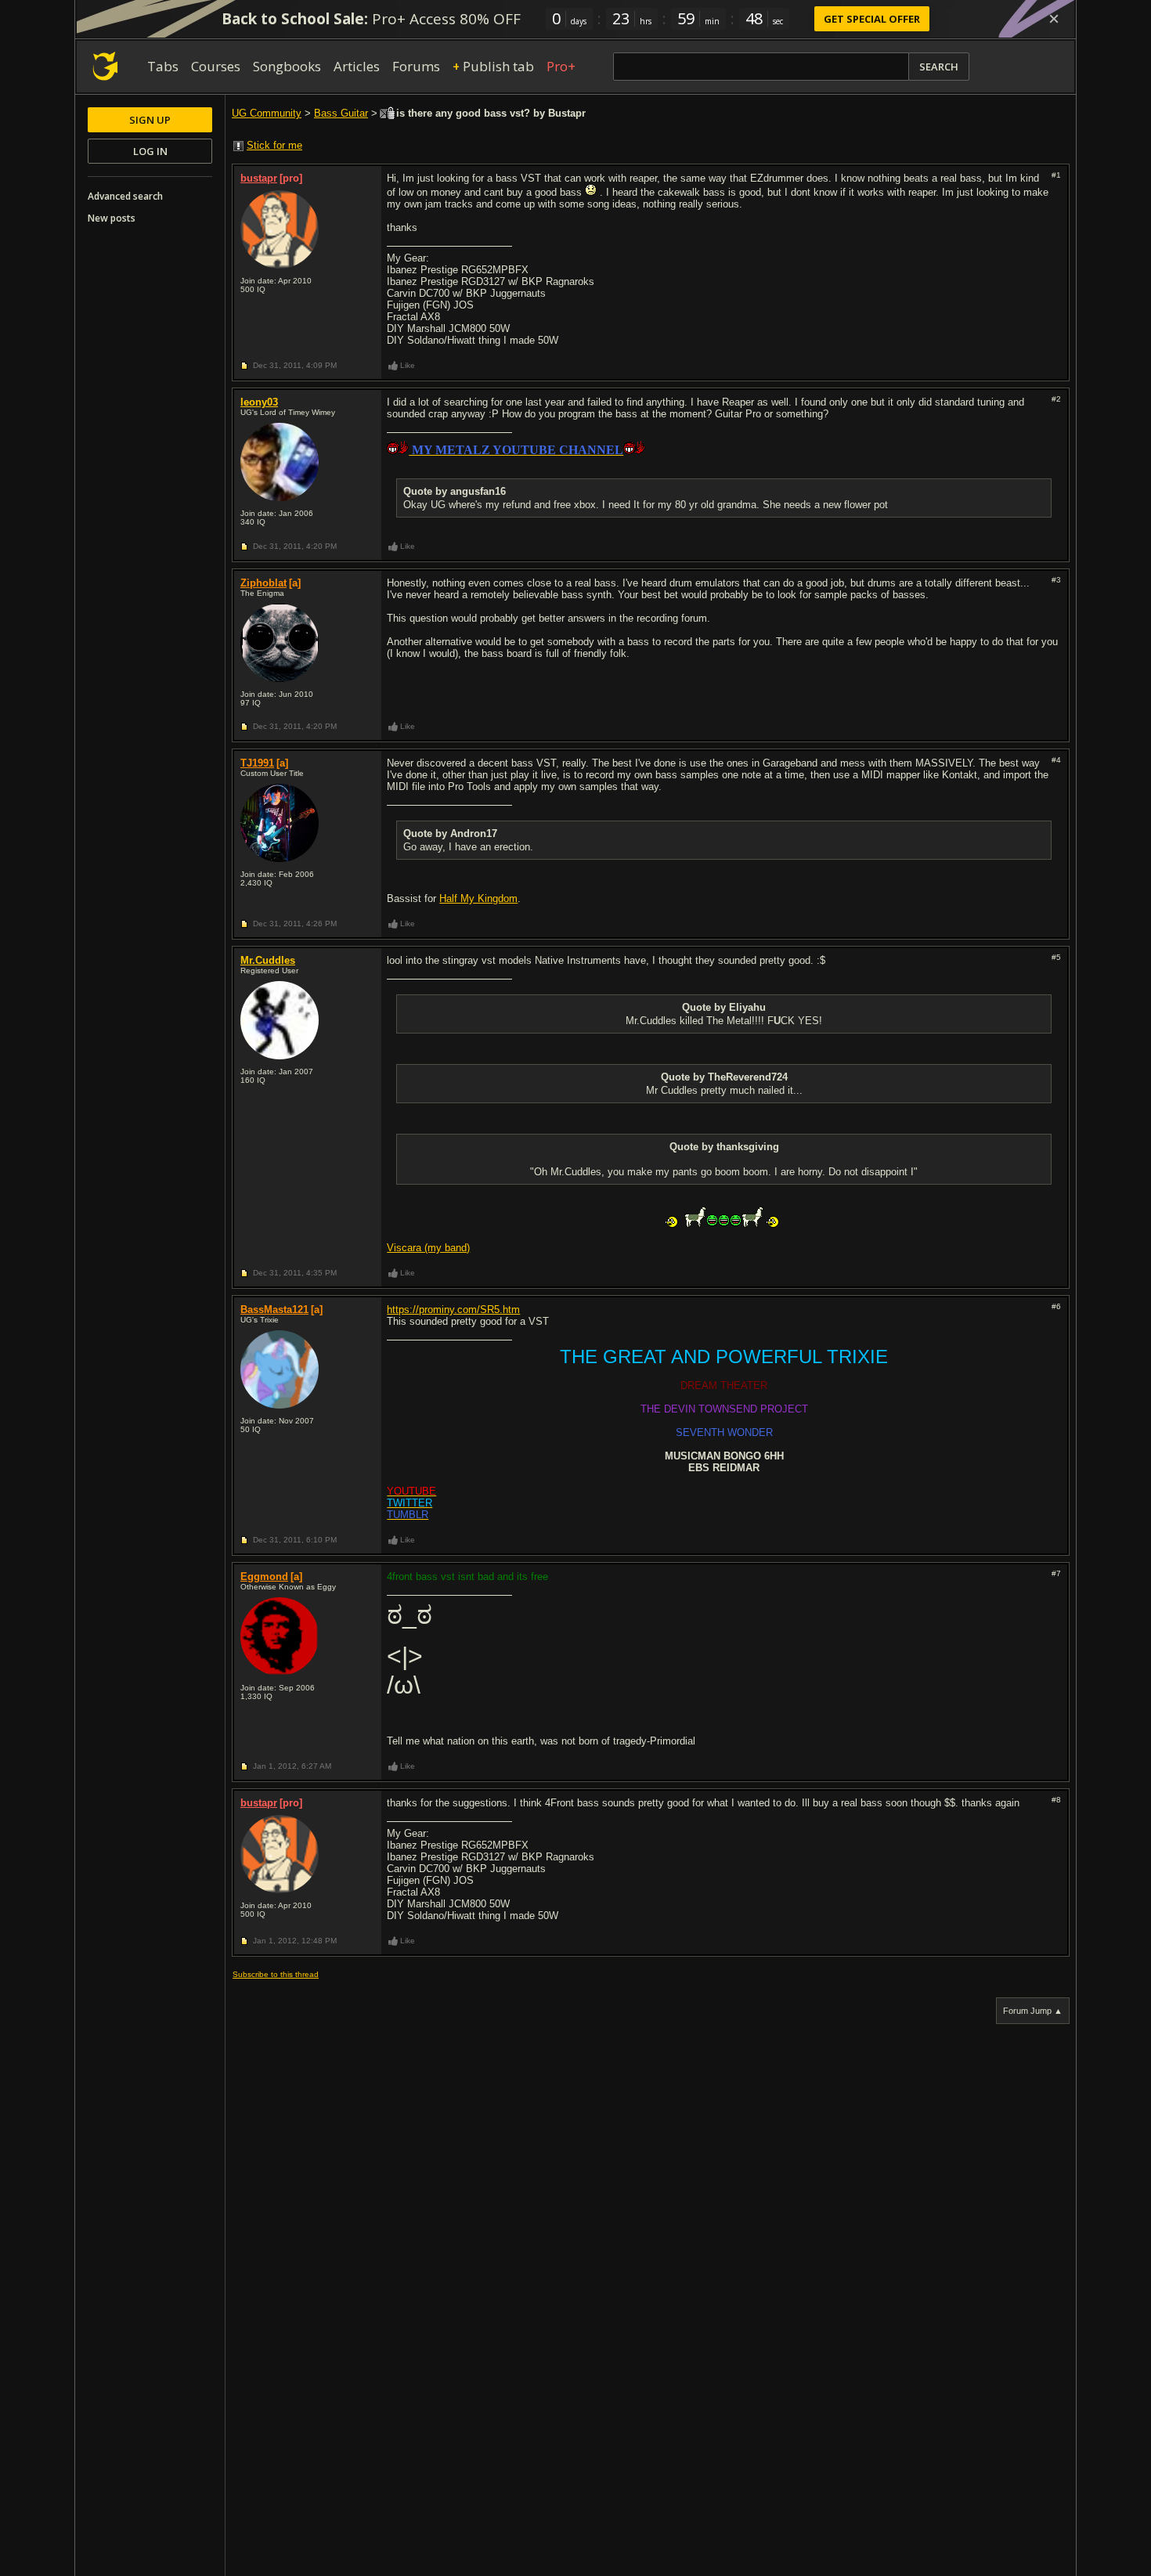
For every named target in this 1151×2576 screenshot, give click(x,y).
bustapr (259, 178)
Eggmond (264, 1577)
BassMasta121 (274, 1310)
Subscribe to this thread (276, 1974)
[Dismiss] (1054, 19)
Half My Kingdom (478, 898)
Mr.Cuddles (268, 960)
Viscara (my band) (428, 1248)
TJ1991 (257, 763)
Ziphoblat (263, 583)
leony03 (259, 402)
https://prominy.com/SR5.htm (453, 1310)
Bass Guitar (341, 113)
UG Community (267, 113)
